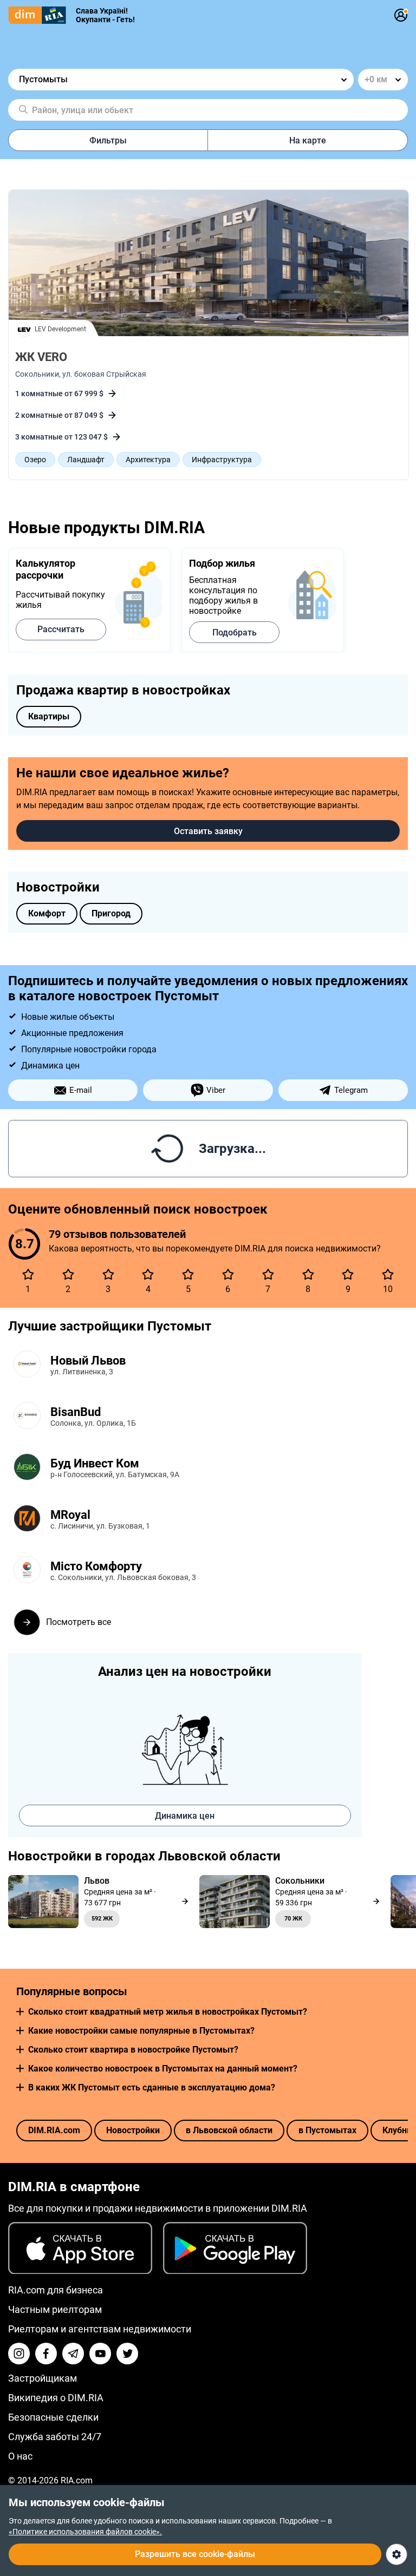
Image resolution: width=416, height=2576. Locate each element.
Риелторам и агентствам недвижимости (100, 2329)
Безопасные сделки (53, 2417)
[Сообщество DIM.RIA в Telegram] (73, 2354)
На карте (308, 140)
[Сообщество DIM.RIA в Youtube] (100, 2354)
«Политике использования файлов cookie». (85, 2532)
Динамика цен (185, 1816)
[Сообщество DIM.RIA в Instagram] (19, 2354)
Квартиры (49, 716)
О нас (20, 2456)
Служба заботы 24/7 (55, 2437)
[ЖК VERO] (209, 264)
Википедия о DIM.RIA (56, 2398)
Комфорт (47, 913)
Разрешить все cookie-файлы (195, 2554)
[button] (20, 2012)
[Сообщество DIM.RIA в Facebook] (46, 2354)
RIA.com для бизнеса (56, 2290)
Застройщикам (43, 2378)
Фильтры (108, 140)
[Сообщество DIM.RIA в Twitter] (127, 2354)
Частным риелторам (55, 2309)
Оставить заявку (208, 831)
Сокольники (37, 374)
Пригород (111, 913)
